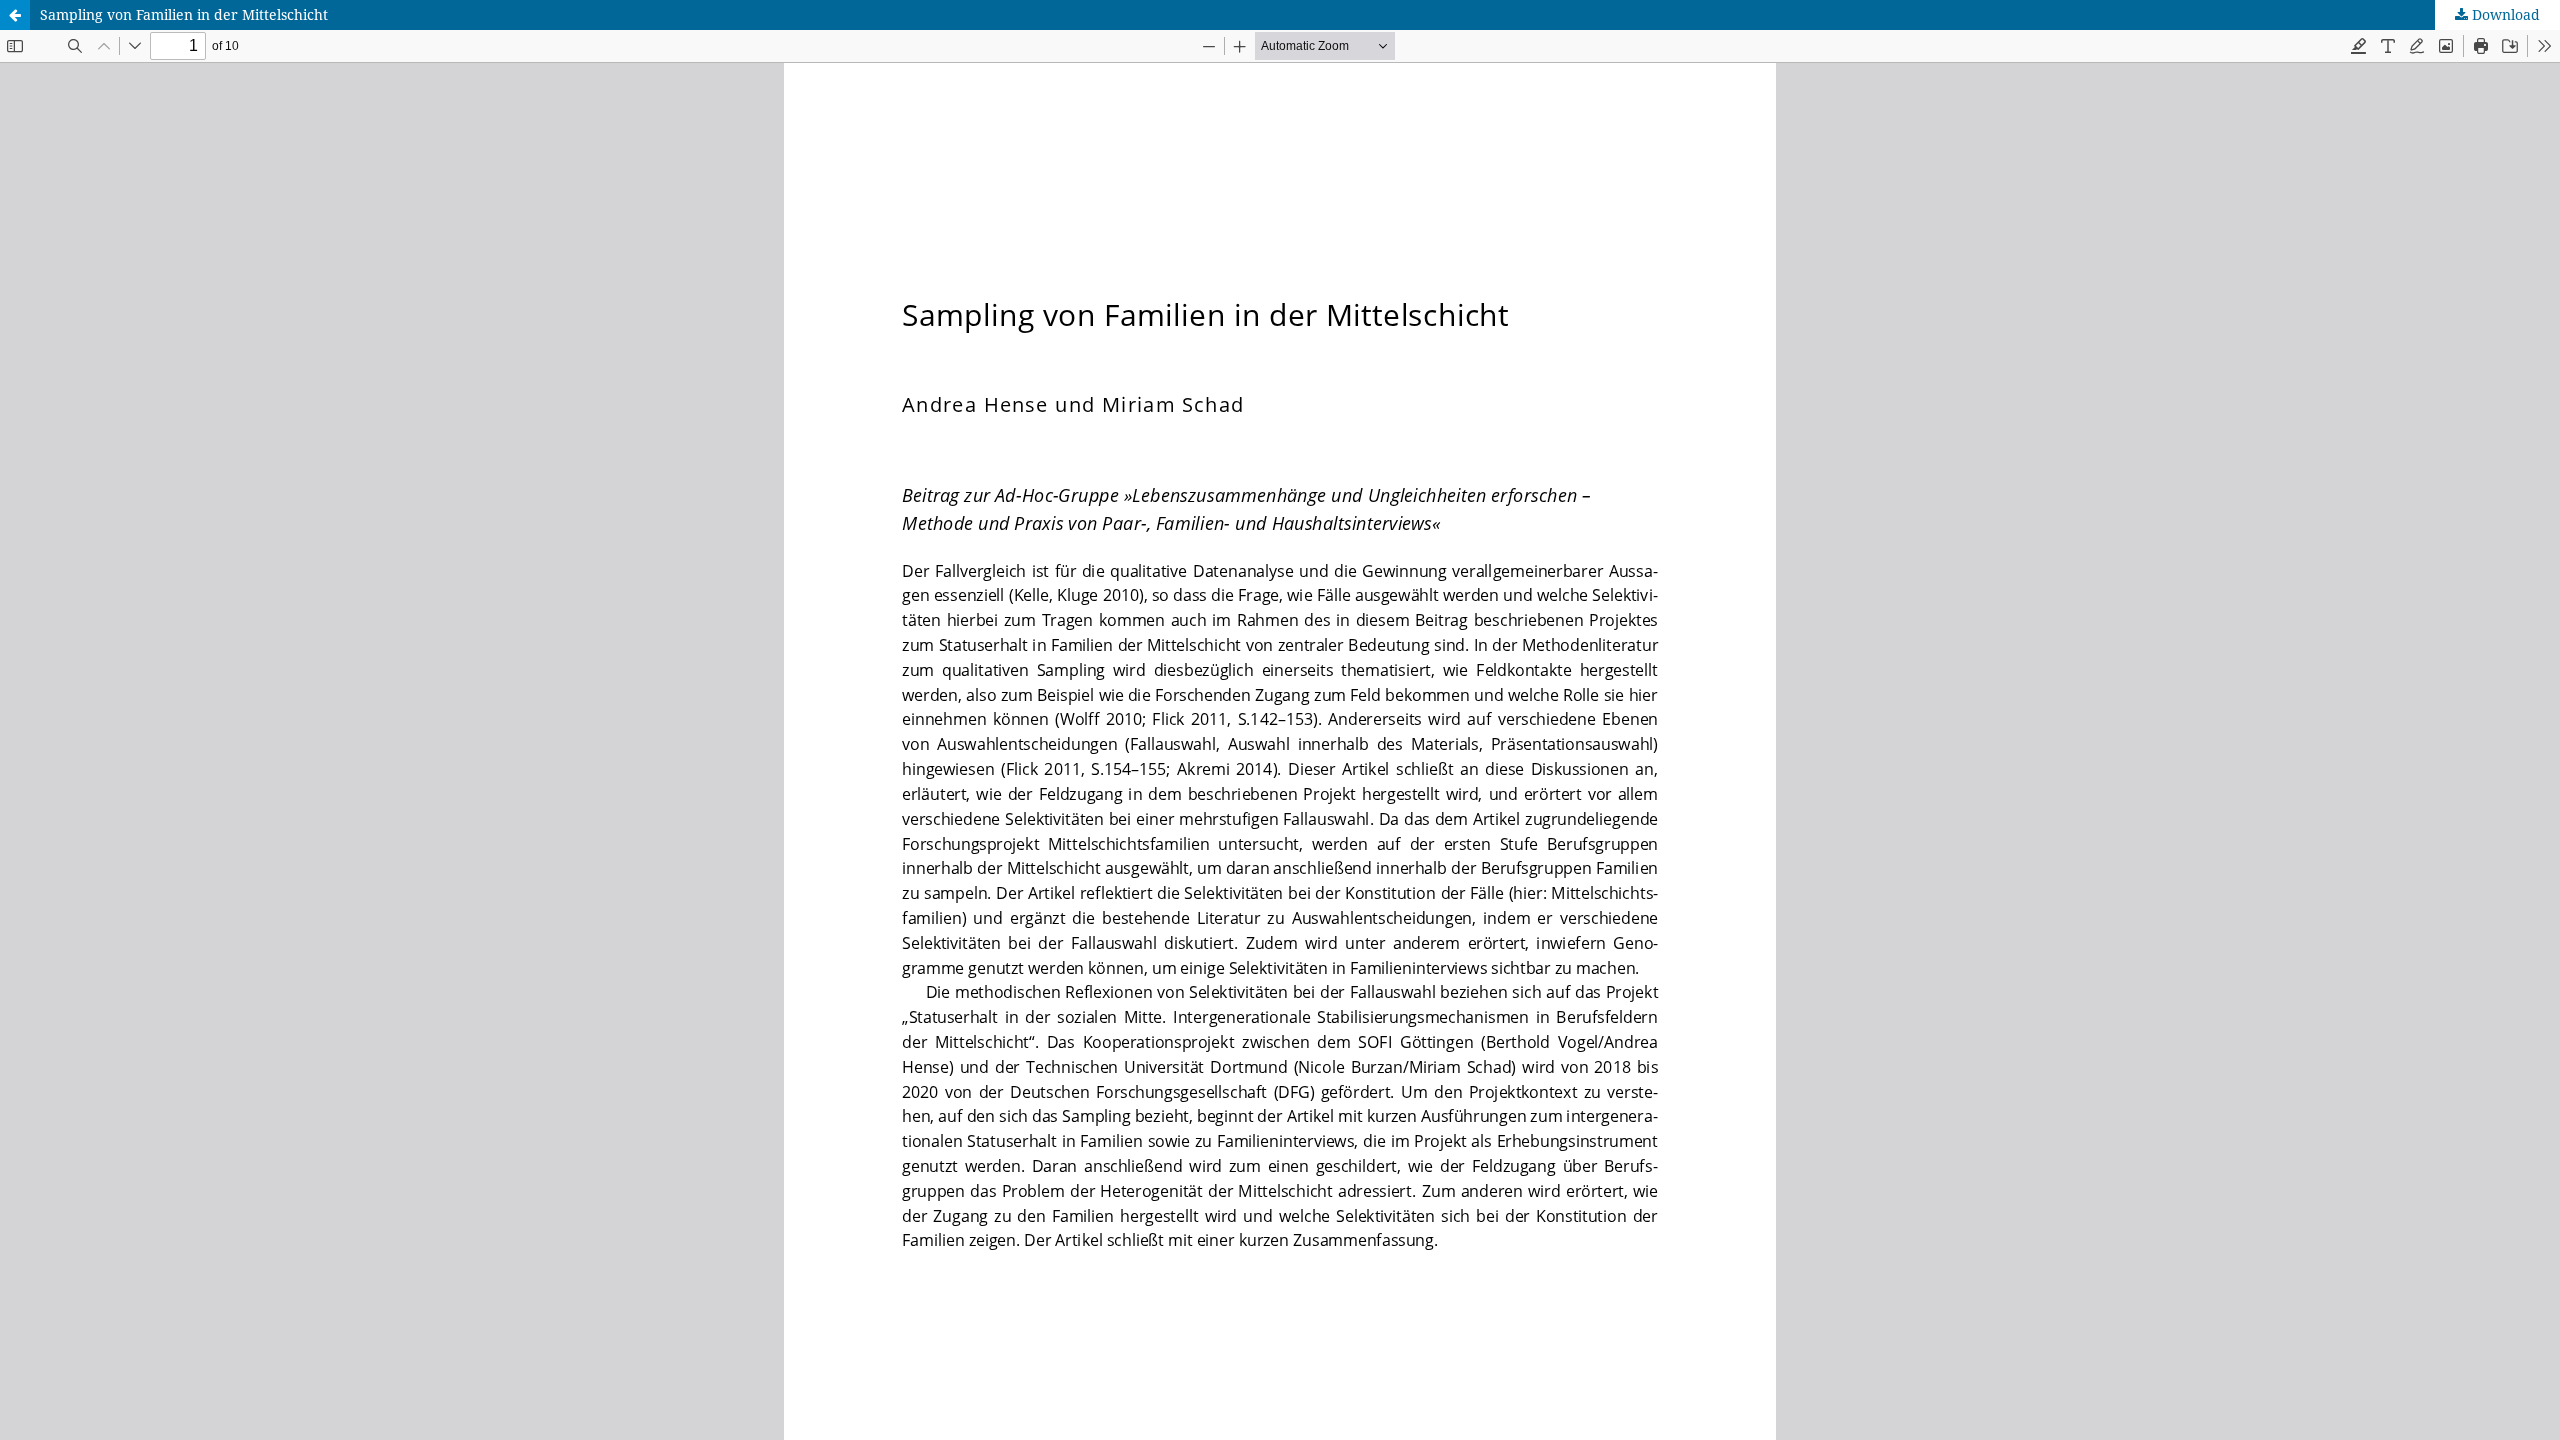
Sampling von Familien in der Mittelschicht (184, 14)
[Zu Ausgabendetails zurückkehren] (15, 15)
